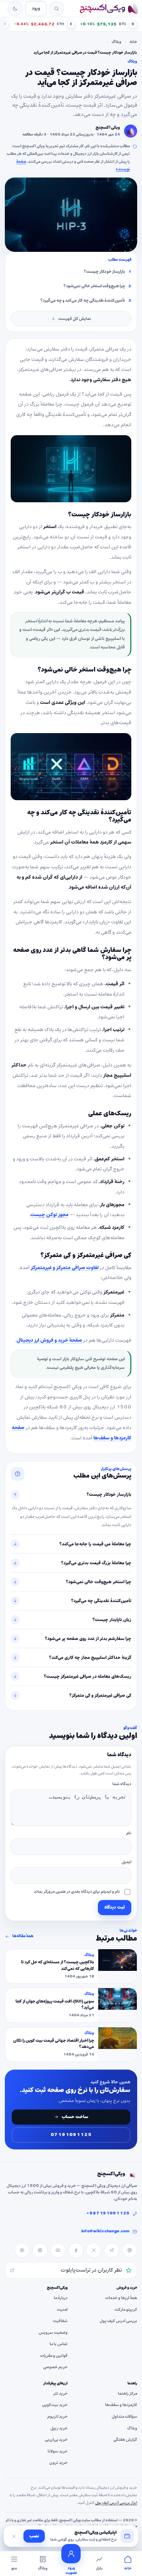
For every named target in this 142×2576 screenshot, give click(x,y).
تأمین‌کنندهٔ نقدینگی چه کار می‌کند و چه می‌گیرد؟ (83, 301)
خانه (133, 42)
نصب (34, 2536)
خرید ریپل (59, 2428)
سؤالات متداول (124, 2417)
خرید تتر (60, 2394)
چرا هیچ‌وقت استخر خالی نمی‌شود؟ (94, 286)
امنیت (62, 2309)
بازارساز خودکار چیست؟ (104, 272)
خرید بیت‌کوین (55, 2405)
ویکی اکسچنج (108, 128)
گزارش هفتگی (125, 2440)
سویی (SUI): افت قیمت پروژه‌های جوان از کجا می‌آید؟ (55, 2005)
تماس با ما (59, 2344)
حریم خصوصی (55, 2367)
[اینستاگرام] (130, 2250)
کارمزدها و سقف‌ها (121, 2405)
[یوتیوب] (58, 2250)
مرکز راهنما (128, 2394)
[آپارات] (40, 2250)
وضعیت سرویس (53, 2333)
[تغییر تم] (15, 9)
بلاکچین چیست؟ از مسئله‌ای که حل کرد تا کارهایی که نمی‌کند (58, 1966)
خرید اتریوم (57, 2417)
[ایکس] (94, 2250)
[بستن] (14, 2536)
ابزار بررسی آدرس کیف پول (116, 2502)
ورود (36, 8)
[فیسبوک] (76, 2250)
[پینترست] (22, 2250)
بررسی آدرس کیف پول (118, 2321)
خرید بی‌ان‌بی (56, 2440)
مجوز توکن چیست (49, 1215)
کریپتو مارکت (126, 2309)
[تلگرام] (112, 2250)
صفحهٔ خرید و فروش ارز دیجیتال (49, 1340)
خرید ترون (58, 2463)
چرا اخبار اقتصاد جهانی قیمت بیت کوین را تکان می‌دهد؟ (54, 2044)
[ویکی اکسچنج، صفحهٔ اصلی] (109, 9)
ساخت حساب (75, 2117)
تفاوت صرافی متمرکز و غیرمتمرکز (65, 1268)
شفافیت (60, 2321)
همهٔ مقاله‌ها (23, 1936)
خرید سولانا (58, 2451)
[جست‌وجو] (57, 9)
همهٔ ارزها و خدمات (121, 2298)
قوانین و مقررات (54, 2356)
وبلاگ (116, 42)
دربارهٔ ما (61, 2298)
